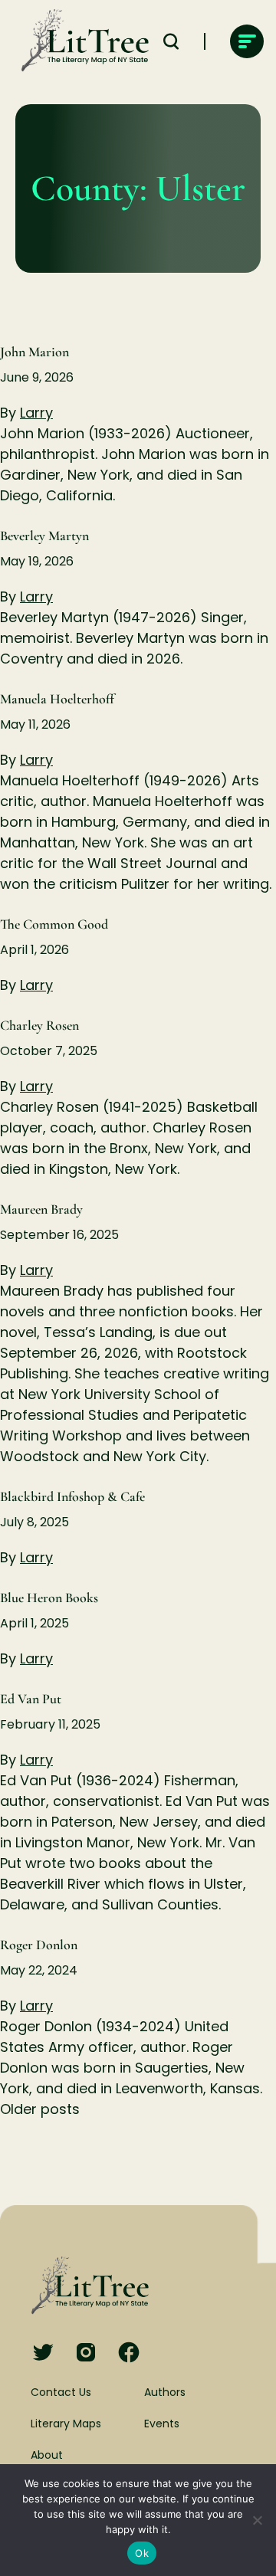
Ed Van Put (31, 1699)
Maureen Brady (41, 1209)
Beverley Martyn (44, 536)
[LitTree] (80, 41)
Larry (36, 413)
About (47, 2455)
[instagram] (86, 2353)
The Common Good (54, 924)
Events (162, 2424)
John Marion (34, 352)
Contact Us (61, 2392)
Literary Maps (66, 2424)
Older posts (40, 2109)
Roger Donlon (39, 1945)
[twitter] (43, 2353)
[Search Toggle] (171, 41)
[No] (257, 2520)
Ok (142, 2553)
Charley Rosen (39, 1025)
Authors (165, 2392)
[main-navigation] (247, 41)
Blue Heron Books (49, 1598)
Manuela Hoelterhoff (57, 699)
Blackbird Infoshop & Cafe (72, 1496)
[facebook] (129, 2353)
